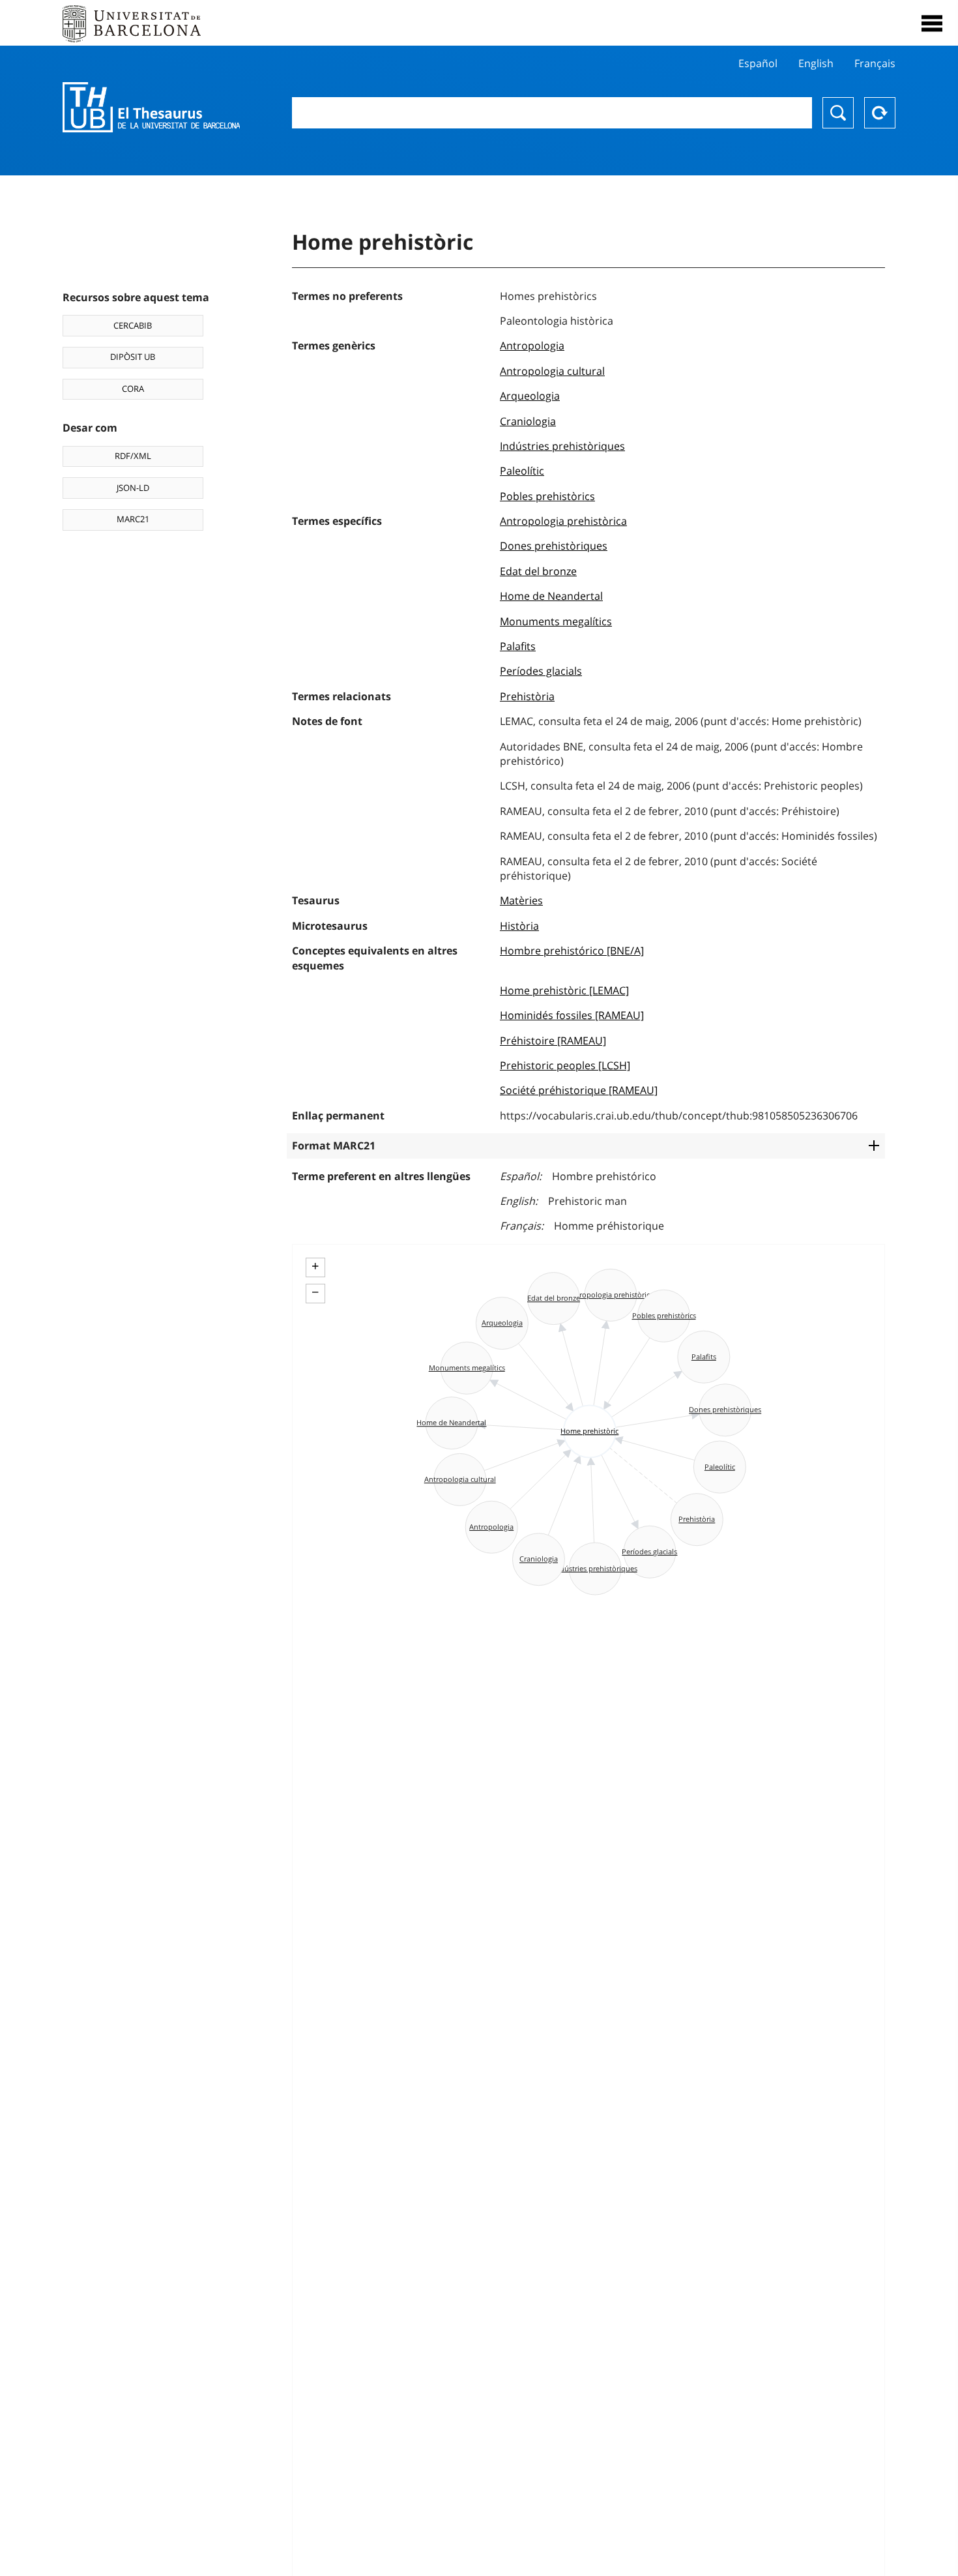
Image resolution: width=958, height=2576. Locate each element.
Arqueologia (530, 396)
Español (758, 63)
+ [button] (315, 1266)
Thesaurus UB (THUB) (151, 108)
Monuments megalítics (556, 621)
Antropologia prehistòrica (563, 521)
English (816, 63)
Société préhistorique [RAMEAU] (579, 1090)
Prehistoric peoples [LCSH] (565, 1065)
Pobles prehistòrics (547, 496)
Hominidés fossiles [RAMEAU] (572, 1015)
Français (875, 63)
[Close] (932, 23)
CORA (133, 389)
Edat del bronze (538, 571)
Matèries (521, 900)
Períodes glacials (541, 671)
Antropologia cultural (552, 371)
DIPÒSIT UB (133, 357)
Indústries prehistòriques (562, 446)
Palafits (518, 646)
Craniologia (528, 421)
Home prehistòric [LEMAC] (564, 990)
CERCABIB (133, 325)
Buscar (838, 113)
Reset (880, 113)
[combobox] (552, 113)
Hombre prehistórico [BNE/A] (572, 951)
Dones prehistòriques (554, 546)
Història (519, 926)
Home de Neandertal (551, 596)
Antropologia (532, 346)
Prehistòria (527, 696)
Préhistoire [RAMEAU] (553, 1041)
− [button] (315, 1292)
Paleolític (522, 471)
